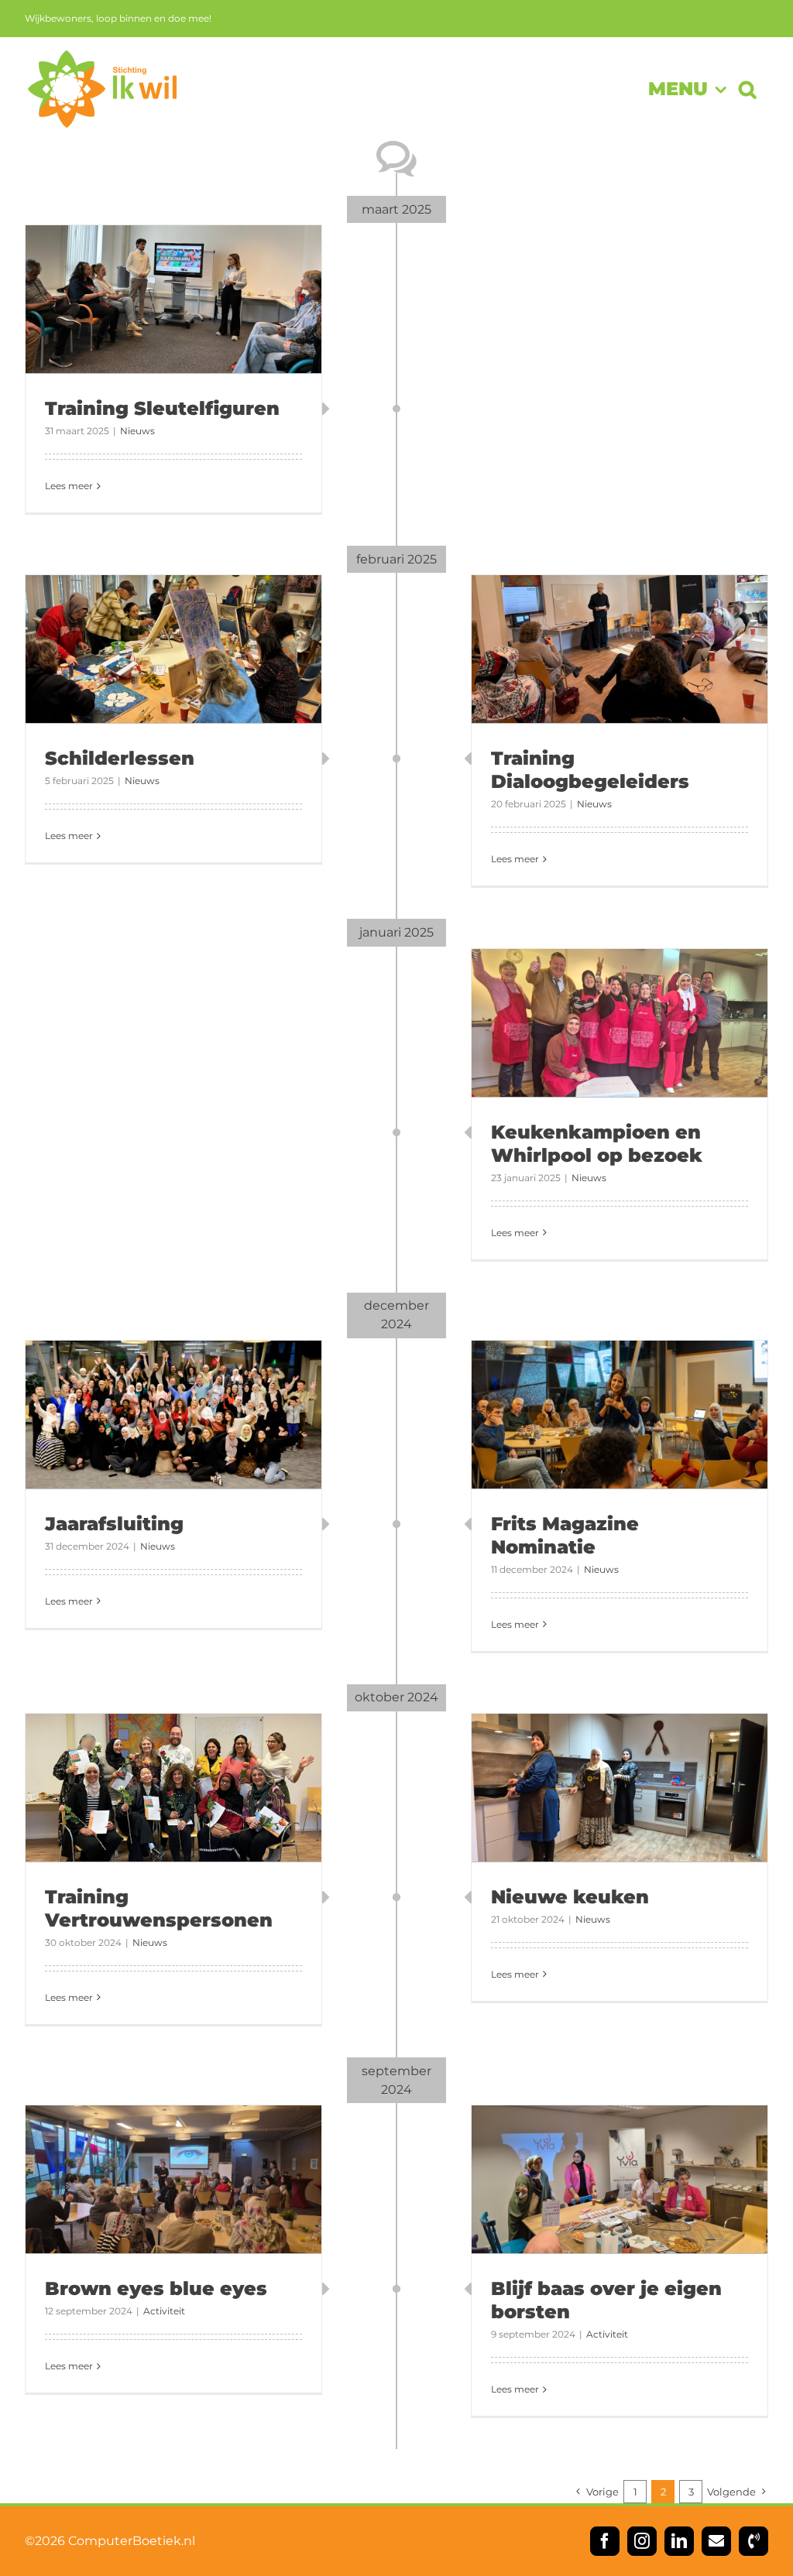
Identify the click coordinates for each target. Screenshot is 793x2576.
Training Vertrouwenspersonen (159, 1908)
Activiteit (164, 2311)
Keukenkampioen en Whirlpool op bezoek (597, 1144)
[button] (747, 89)
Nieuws (137, 431)
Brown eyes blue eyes (156, 2288)
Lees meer (69, 486)
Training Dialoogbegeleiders (590, 770)
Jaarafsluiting (114, 1524)
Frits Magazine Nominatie (565, 1535)
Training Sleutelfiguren (162, 408)
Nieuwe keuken (570, 1897)
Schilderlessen (120, 758)
